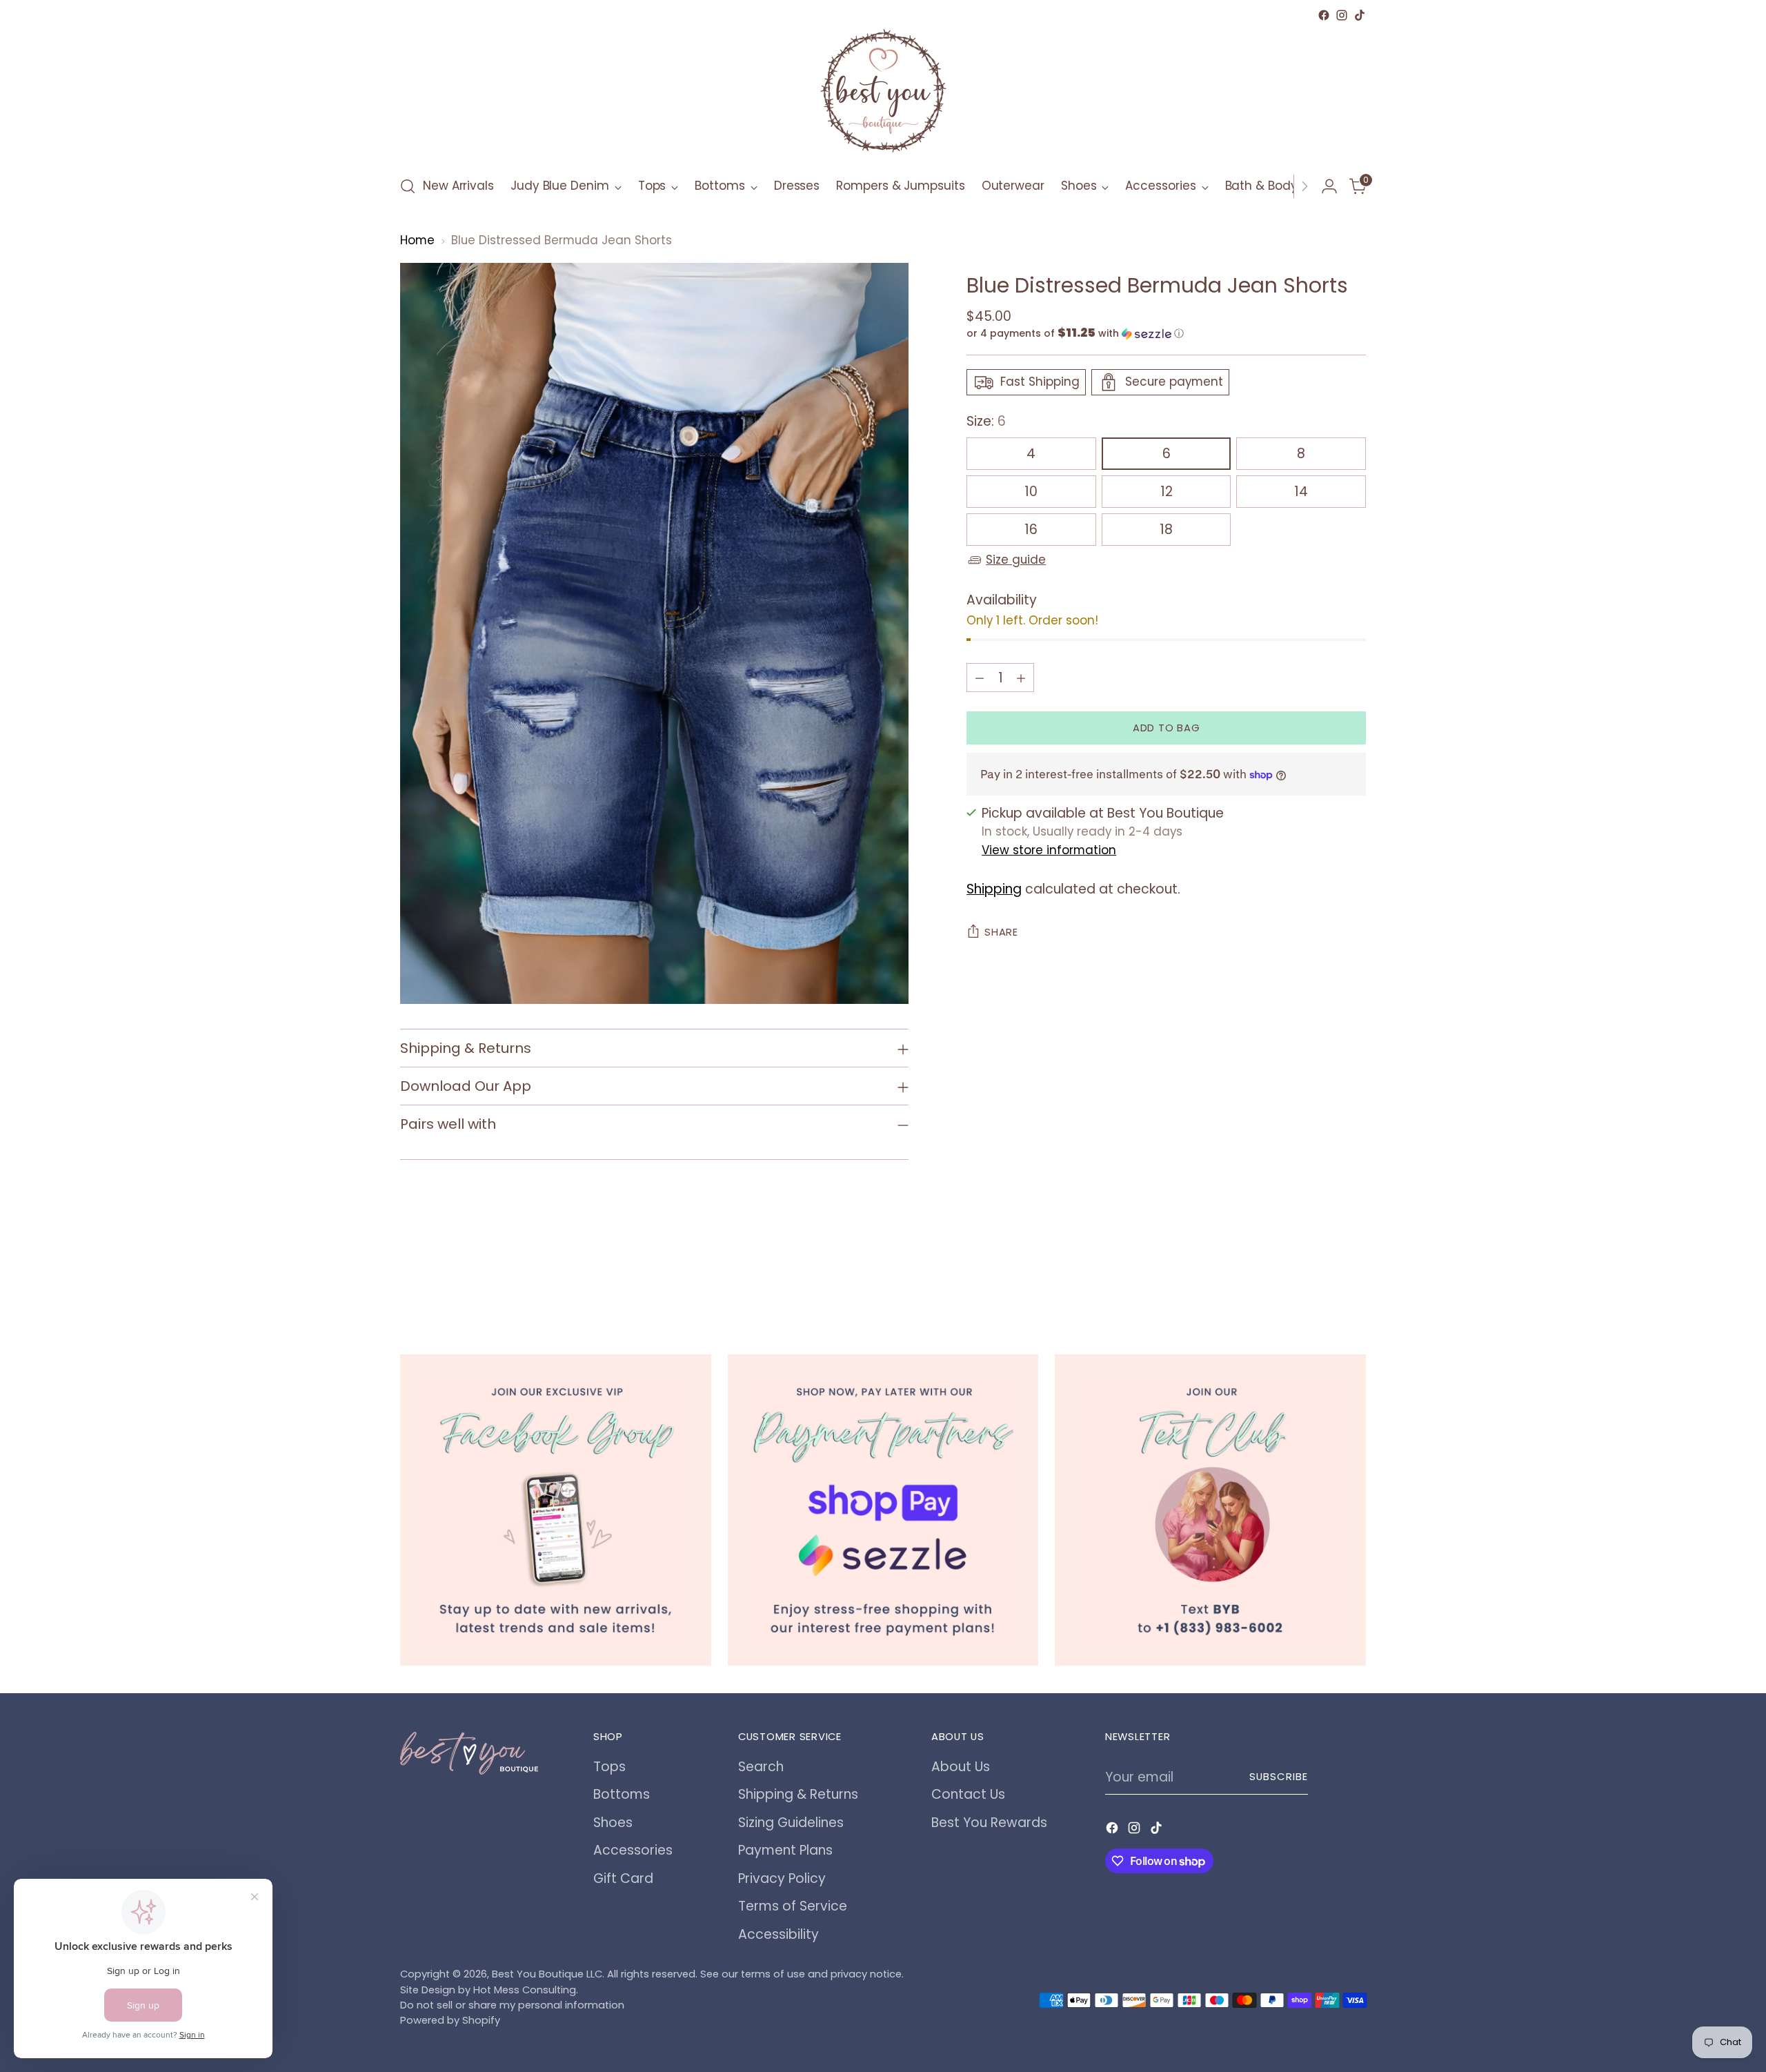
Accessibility (778, 1934)
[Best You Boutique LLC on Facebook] (1324, 15)
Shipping (994, 889)
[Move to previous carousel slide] (1322, 1280)
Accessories (633, 1850)
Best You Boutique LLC (547, 1974)
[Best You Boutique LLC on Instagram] (1342, 15)
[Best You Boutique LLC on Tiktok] (1360, 15)
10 (1031, 492)
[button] (1166, 334)
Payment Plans (785, 1850)
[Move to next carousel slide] (1354, 1279)
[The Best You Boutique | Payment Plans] (883, 1510)
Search (761, 1767)
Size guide (1016, 560)
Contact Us (968, 1794)
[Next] (1304, 186)
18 (1166, 530)
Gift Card (623, 1878)
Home (417, 240)
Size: (986, 421)
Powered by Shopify (450, 2020)
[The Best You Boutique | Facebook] (556, 1510)
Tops (609, 1767)
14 (1301, 492)
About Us (961, 1767)
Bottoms (622, 1794)
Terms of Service (793, 1906)
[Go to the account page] (1329, 186)
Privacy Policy (782, 1878)
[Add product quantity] (1021, 678)
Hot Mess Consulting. (526, 1990)
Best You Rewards (989, 1823)
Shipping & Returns (798, 1794)
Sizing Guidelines (791, 1823)
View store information (1049, 850)
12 (1167, 492)
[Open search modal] (408, 186)
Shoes (613, 1823)
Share (1001, 932)
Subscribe (1279, 1777)
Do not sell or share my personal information (512, 2005)
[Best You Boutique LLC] (883, 94)
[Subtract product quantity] (980, 678)
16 (1031, 530)
